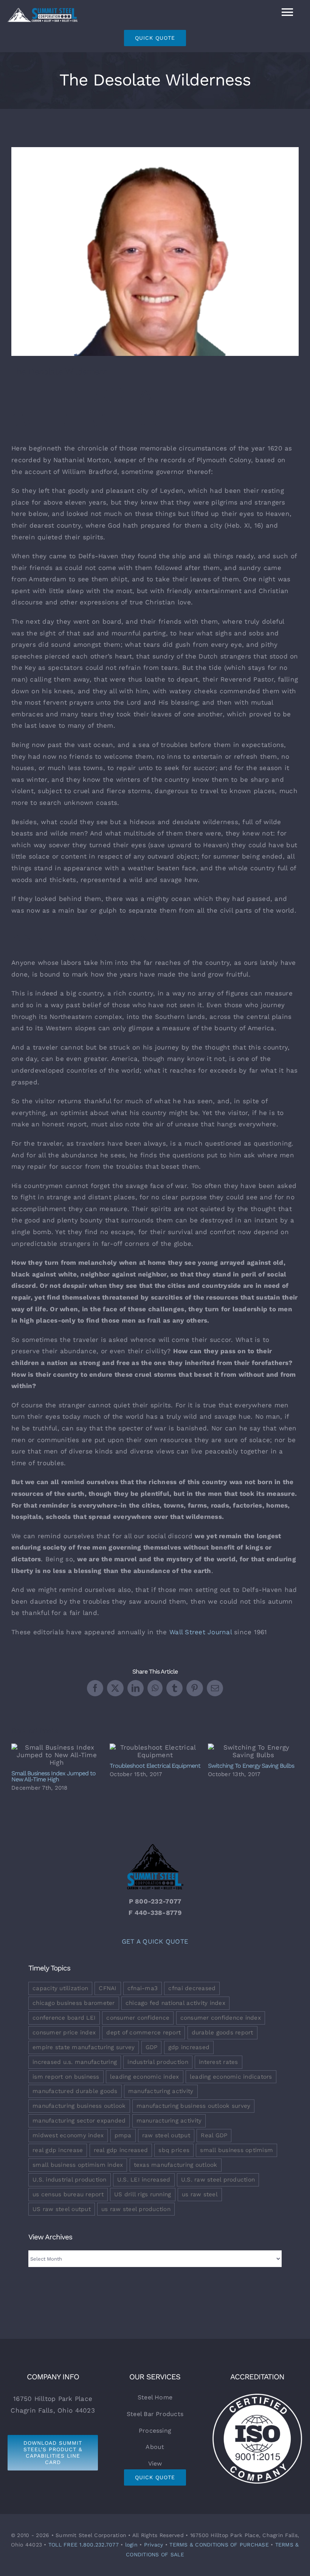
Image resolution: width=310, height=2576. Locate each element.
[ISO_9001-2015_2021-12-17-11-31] (257, 2395)
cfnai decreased (192, 1988)
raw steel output (166, 2135)
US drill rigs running (143, 2194)
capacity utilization (60, 1988)
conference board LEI (64, 2018)
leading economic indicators (231, 2077)
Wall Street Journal (201, 1632)
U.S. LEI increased (144, 2180)
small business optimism (236, 2150)
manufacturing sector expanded (79, 2121)
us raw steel (200, 2194)
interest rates (219, 2062)
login (131, 2545)
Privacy (154, 2545)
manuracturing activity (169, 2121)
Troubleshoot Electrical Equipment (155, 1751)
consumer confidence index (221, 2018)
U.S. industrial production (70, 2180)
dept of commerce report (143, 2033)
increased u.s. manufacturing (75, 2062)
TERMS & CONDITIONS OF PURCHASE (219, 2545)
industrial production (158, 2062)
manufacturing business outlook (79, 2106)
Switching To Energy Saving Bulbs (253, 1751)
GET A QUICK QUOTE (155, 1941)
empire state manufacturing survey (84, 2047)
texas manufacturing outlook (176, 2165)
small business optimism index (78, 2165)
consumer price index (64, 2033)
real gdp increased (121, 2150)
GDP (152, 2047)
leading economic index (145, 2077)
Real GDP (214, 2135)
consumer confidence (138, 2018)
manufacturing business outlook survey (193, 2106)
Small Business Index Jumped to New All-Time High (57, 1755)
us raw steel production (136, 2209)
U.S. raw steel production (218, 2180)
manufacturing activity (161, 2091)
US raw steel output (62, 2209)
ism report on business (66, 2077)
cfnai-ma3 (143, 1988)
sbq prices (174, 2150)
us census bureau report (68, 2194)
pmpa (123, 2135)
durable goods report (222, 2033)
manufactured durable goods (75, 2091)
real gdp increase (58, 2150)
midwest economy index (68, 2135)
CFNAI (108, 1988)
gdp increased (189, 2047)
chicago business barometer (74, 2003)
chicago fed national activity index (175, 2003)
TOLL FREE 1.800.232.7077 (84, 2545)
